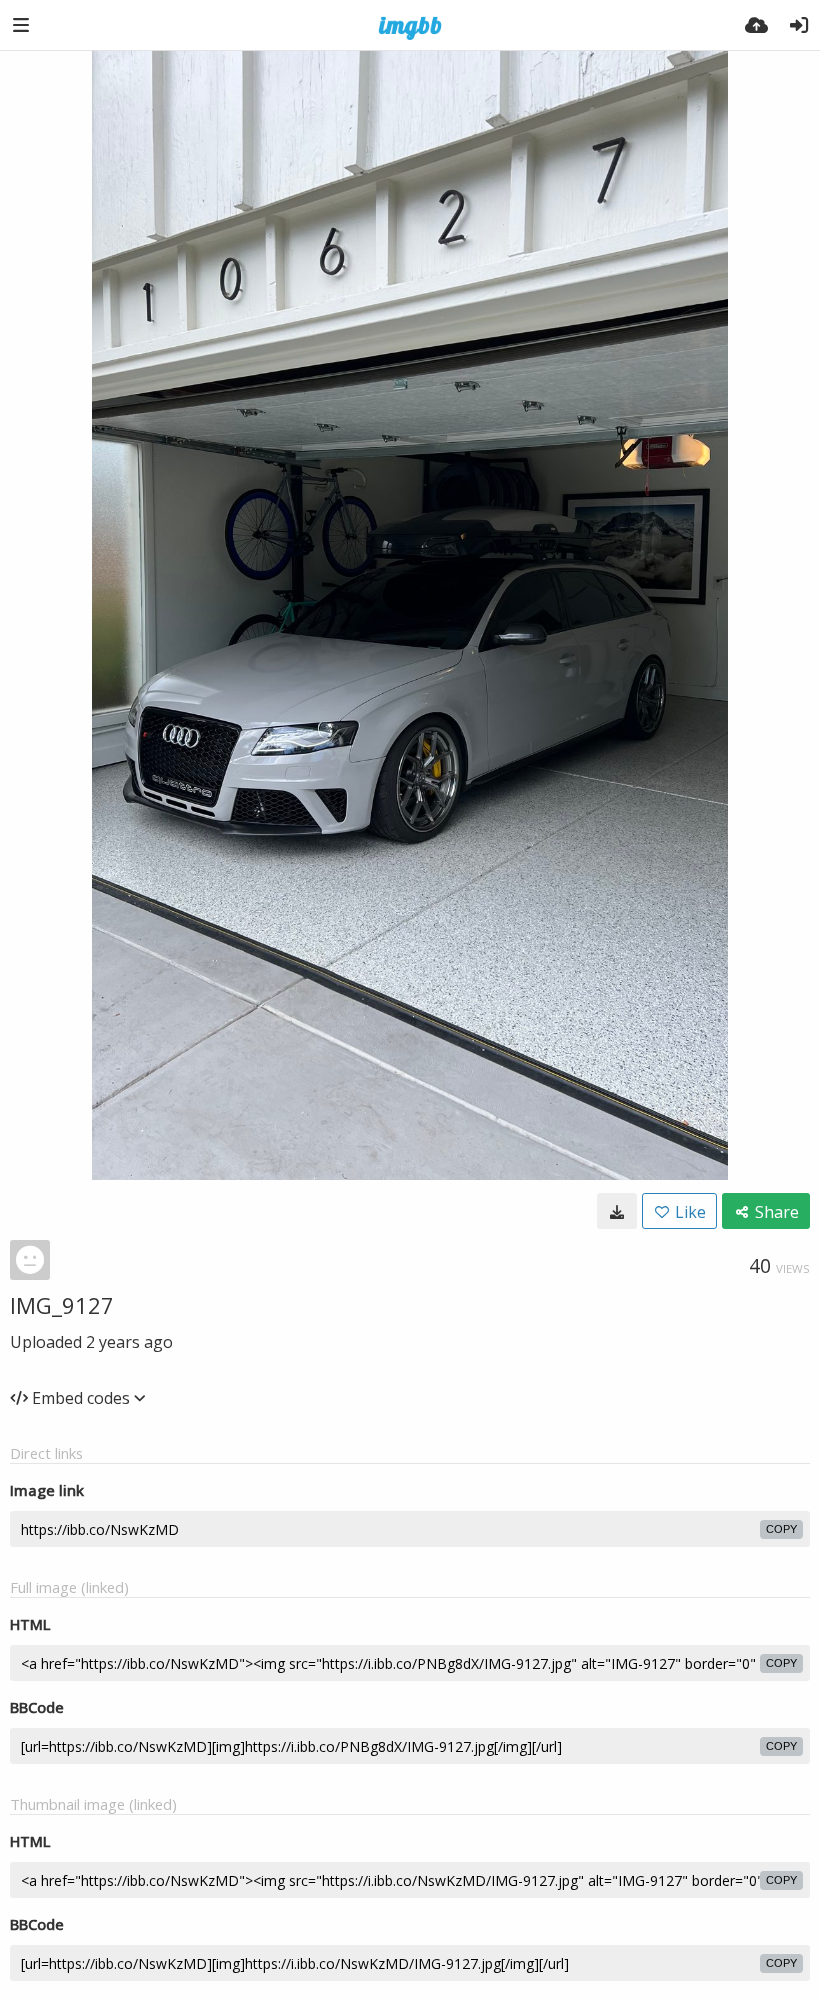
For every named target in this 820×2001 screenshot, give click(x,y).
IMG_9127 (62, 1305)
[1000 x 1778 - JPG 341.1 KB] (617, 1211)
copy (781, 1529)
